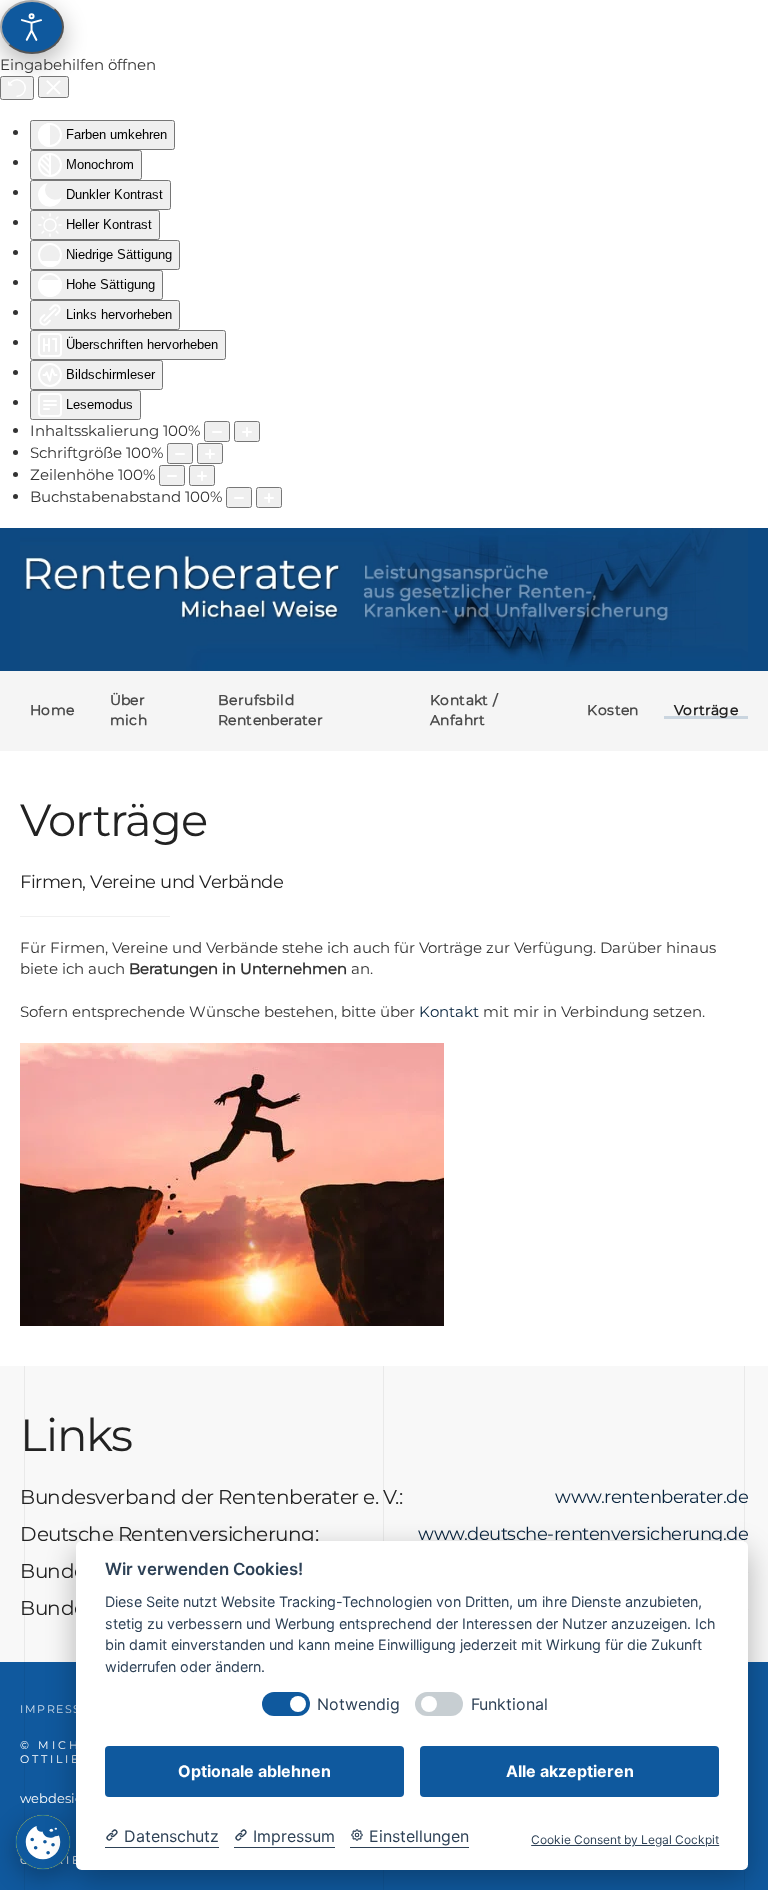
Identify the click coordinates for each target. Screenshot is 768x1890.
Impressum (62, 1709)
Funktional (509, 1704)
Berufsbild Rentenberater (270, 710)
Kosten (612, 710)
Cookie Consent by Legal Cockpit (625, 1840)
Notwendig (358, 1704)
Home (52, 710)
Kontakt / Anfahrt (464, 710)
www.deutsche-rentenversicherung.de (583, 1534)
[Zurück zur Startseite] (384, 599)
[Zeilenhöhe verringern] (172, 475)
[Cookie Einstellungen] (43, 1841)
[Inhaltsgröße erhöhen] (247, 431)
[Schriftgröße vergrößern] (210, 453)
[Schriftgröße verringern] (180, 453)
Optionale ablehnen (254, 1771)
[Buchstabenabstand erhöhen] (269, 497)
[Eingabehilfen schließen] (53, 87)
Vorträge (706, 710)
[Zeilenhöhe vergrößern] (202, 475)
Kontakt (449, 1011)
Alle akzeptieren (570, 1771)
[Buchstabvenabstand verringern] (239, 497)
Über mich (129, 710)
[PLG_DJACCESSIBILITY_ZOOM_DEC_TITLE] (217, 431)
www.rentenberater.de (651, 1497)
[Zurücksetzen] (17, 88)
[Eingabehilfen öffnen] (32, 27)
